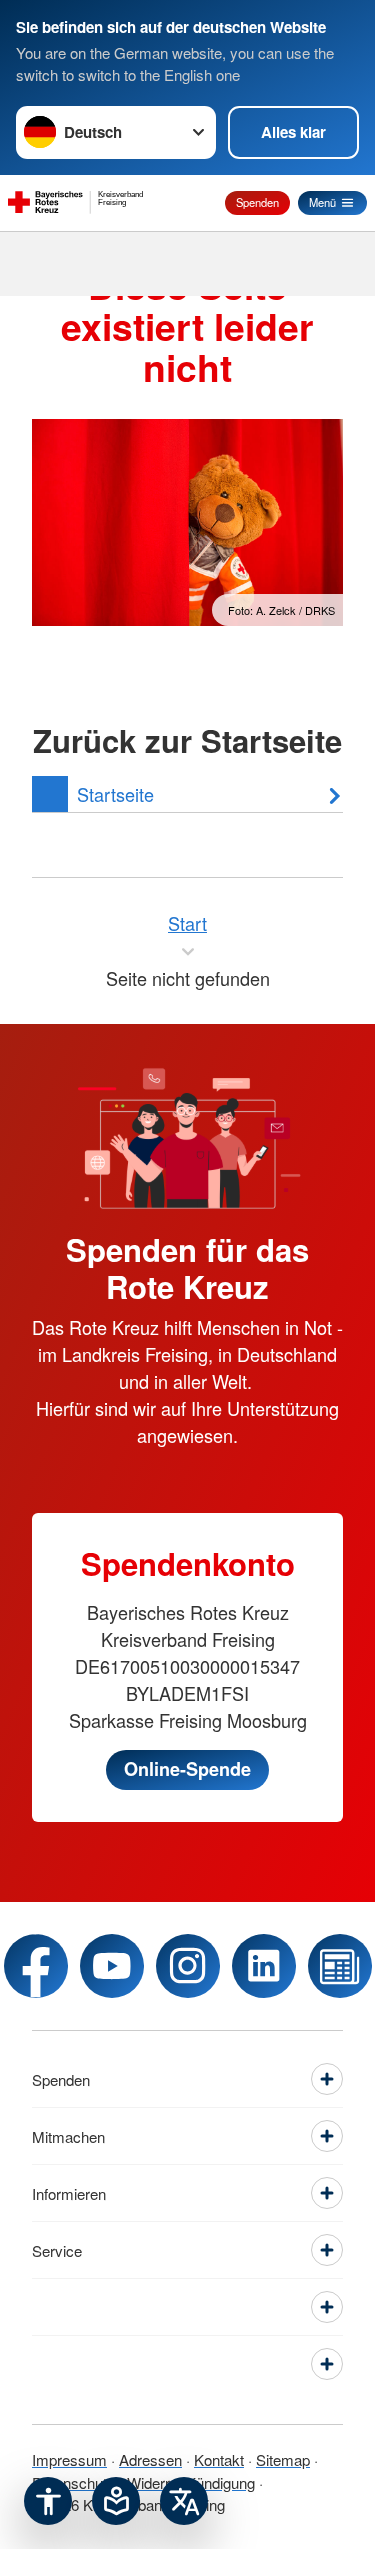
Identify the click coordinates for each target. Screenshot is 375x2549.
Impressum (69, 2459)
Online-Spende (187, 1769)
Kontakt (219, 2459)
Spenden (257, 202)
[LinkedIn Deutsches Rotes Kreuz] (264, 1966)
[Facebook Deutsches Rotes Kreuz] (36, 1966)
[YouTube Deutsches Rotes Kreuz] (112, 1966)
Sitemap (283, 2459)
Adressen (150, 2459)
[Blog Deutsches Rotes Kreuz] (340, 1966)
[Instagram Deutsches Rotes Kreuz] (188, 1966)
